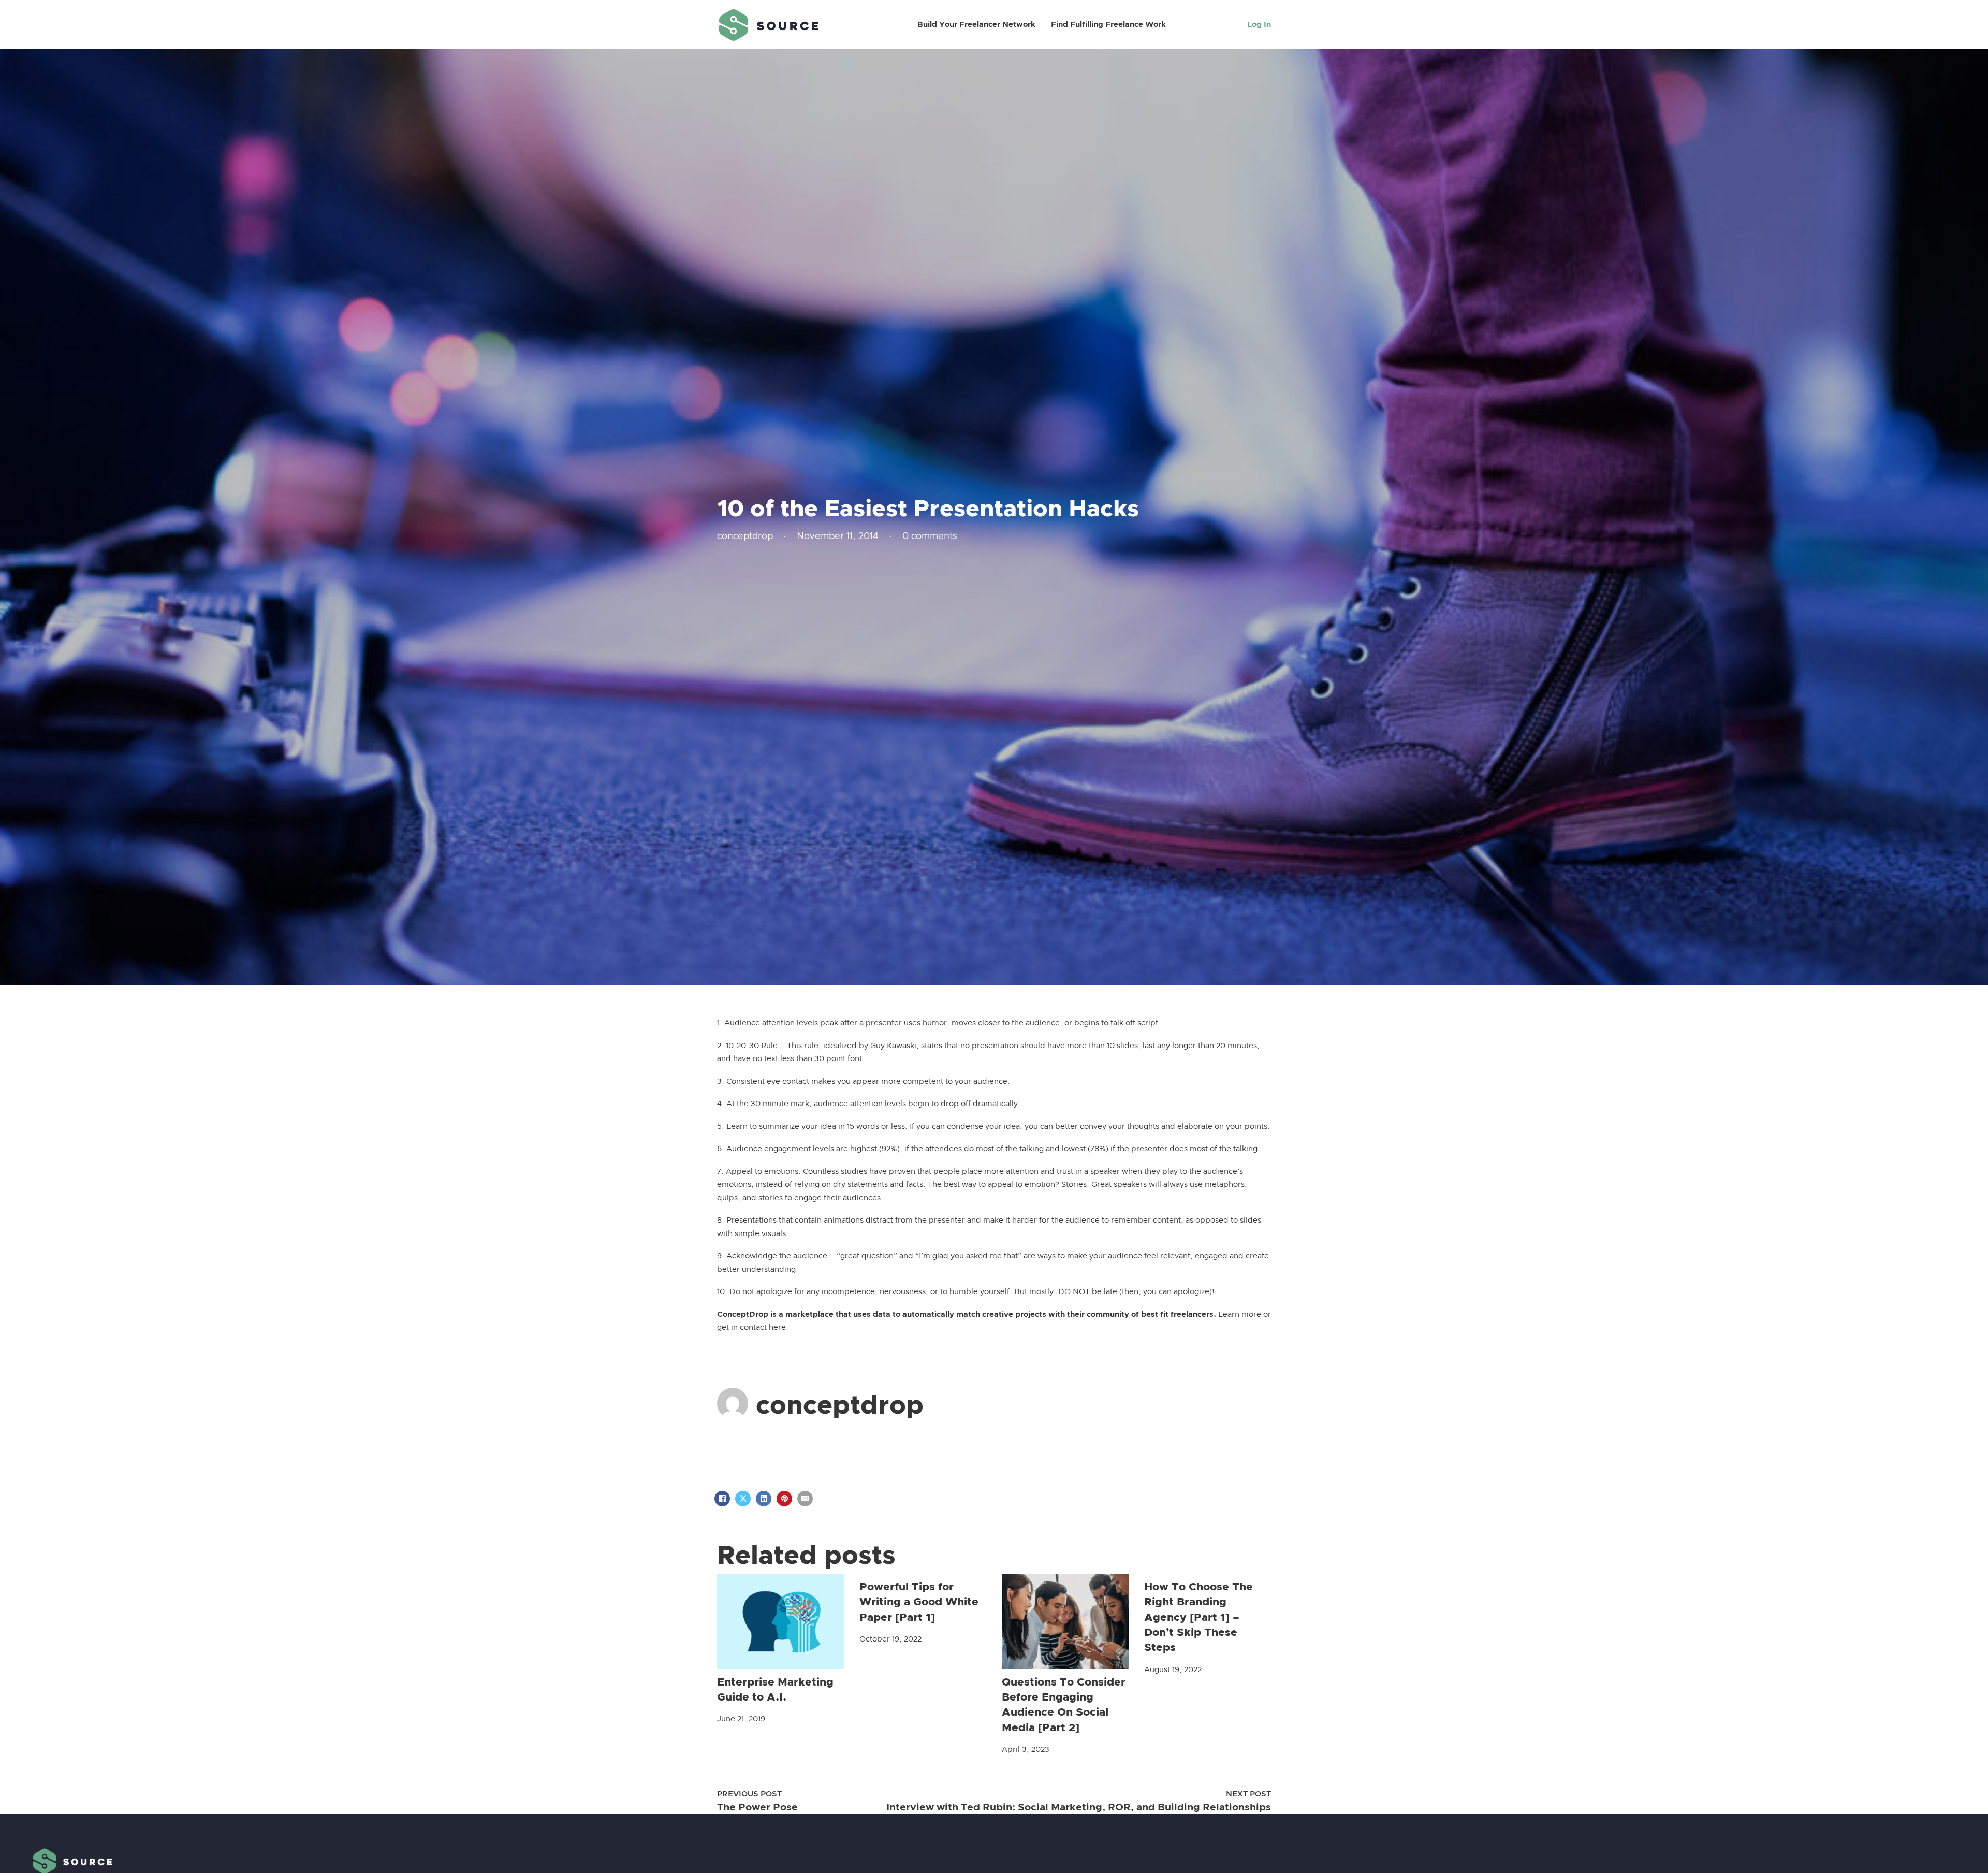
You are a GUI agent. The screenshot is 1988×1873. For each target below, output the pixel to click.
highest (864, 1149)
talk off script (1134, 1023)
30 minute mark (780, 1104)
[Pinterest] (784, 1499)
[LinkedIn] (764, 1499)
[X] (743, 1499)
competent (923, 1081)
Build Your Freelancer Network (976, 25)
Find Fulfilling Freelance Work (1108, 25)
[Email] (805, 1499)
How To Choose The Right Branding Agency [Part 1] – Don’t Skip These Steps (1198, 1617)
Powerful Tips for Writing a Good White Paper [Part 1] (919, 1602)
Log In (1259, 25)
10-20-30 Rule (752, 1046)
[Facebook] (722, 1499)
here (777, 1327)
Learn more (1240, 1315)
